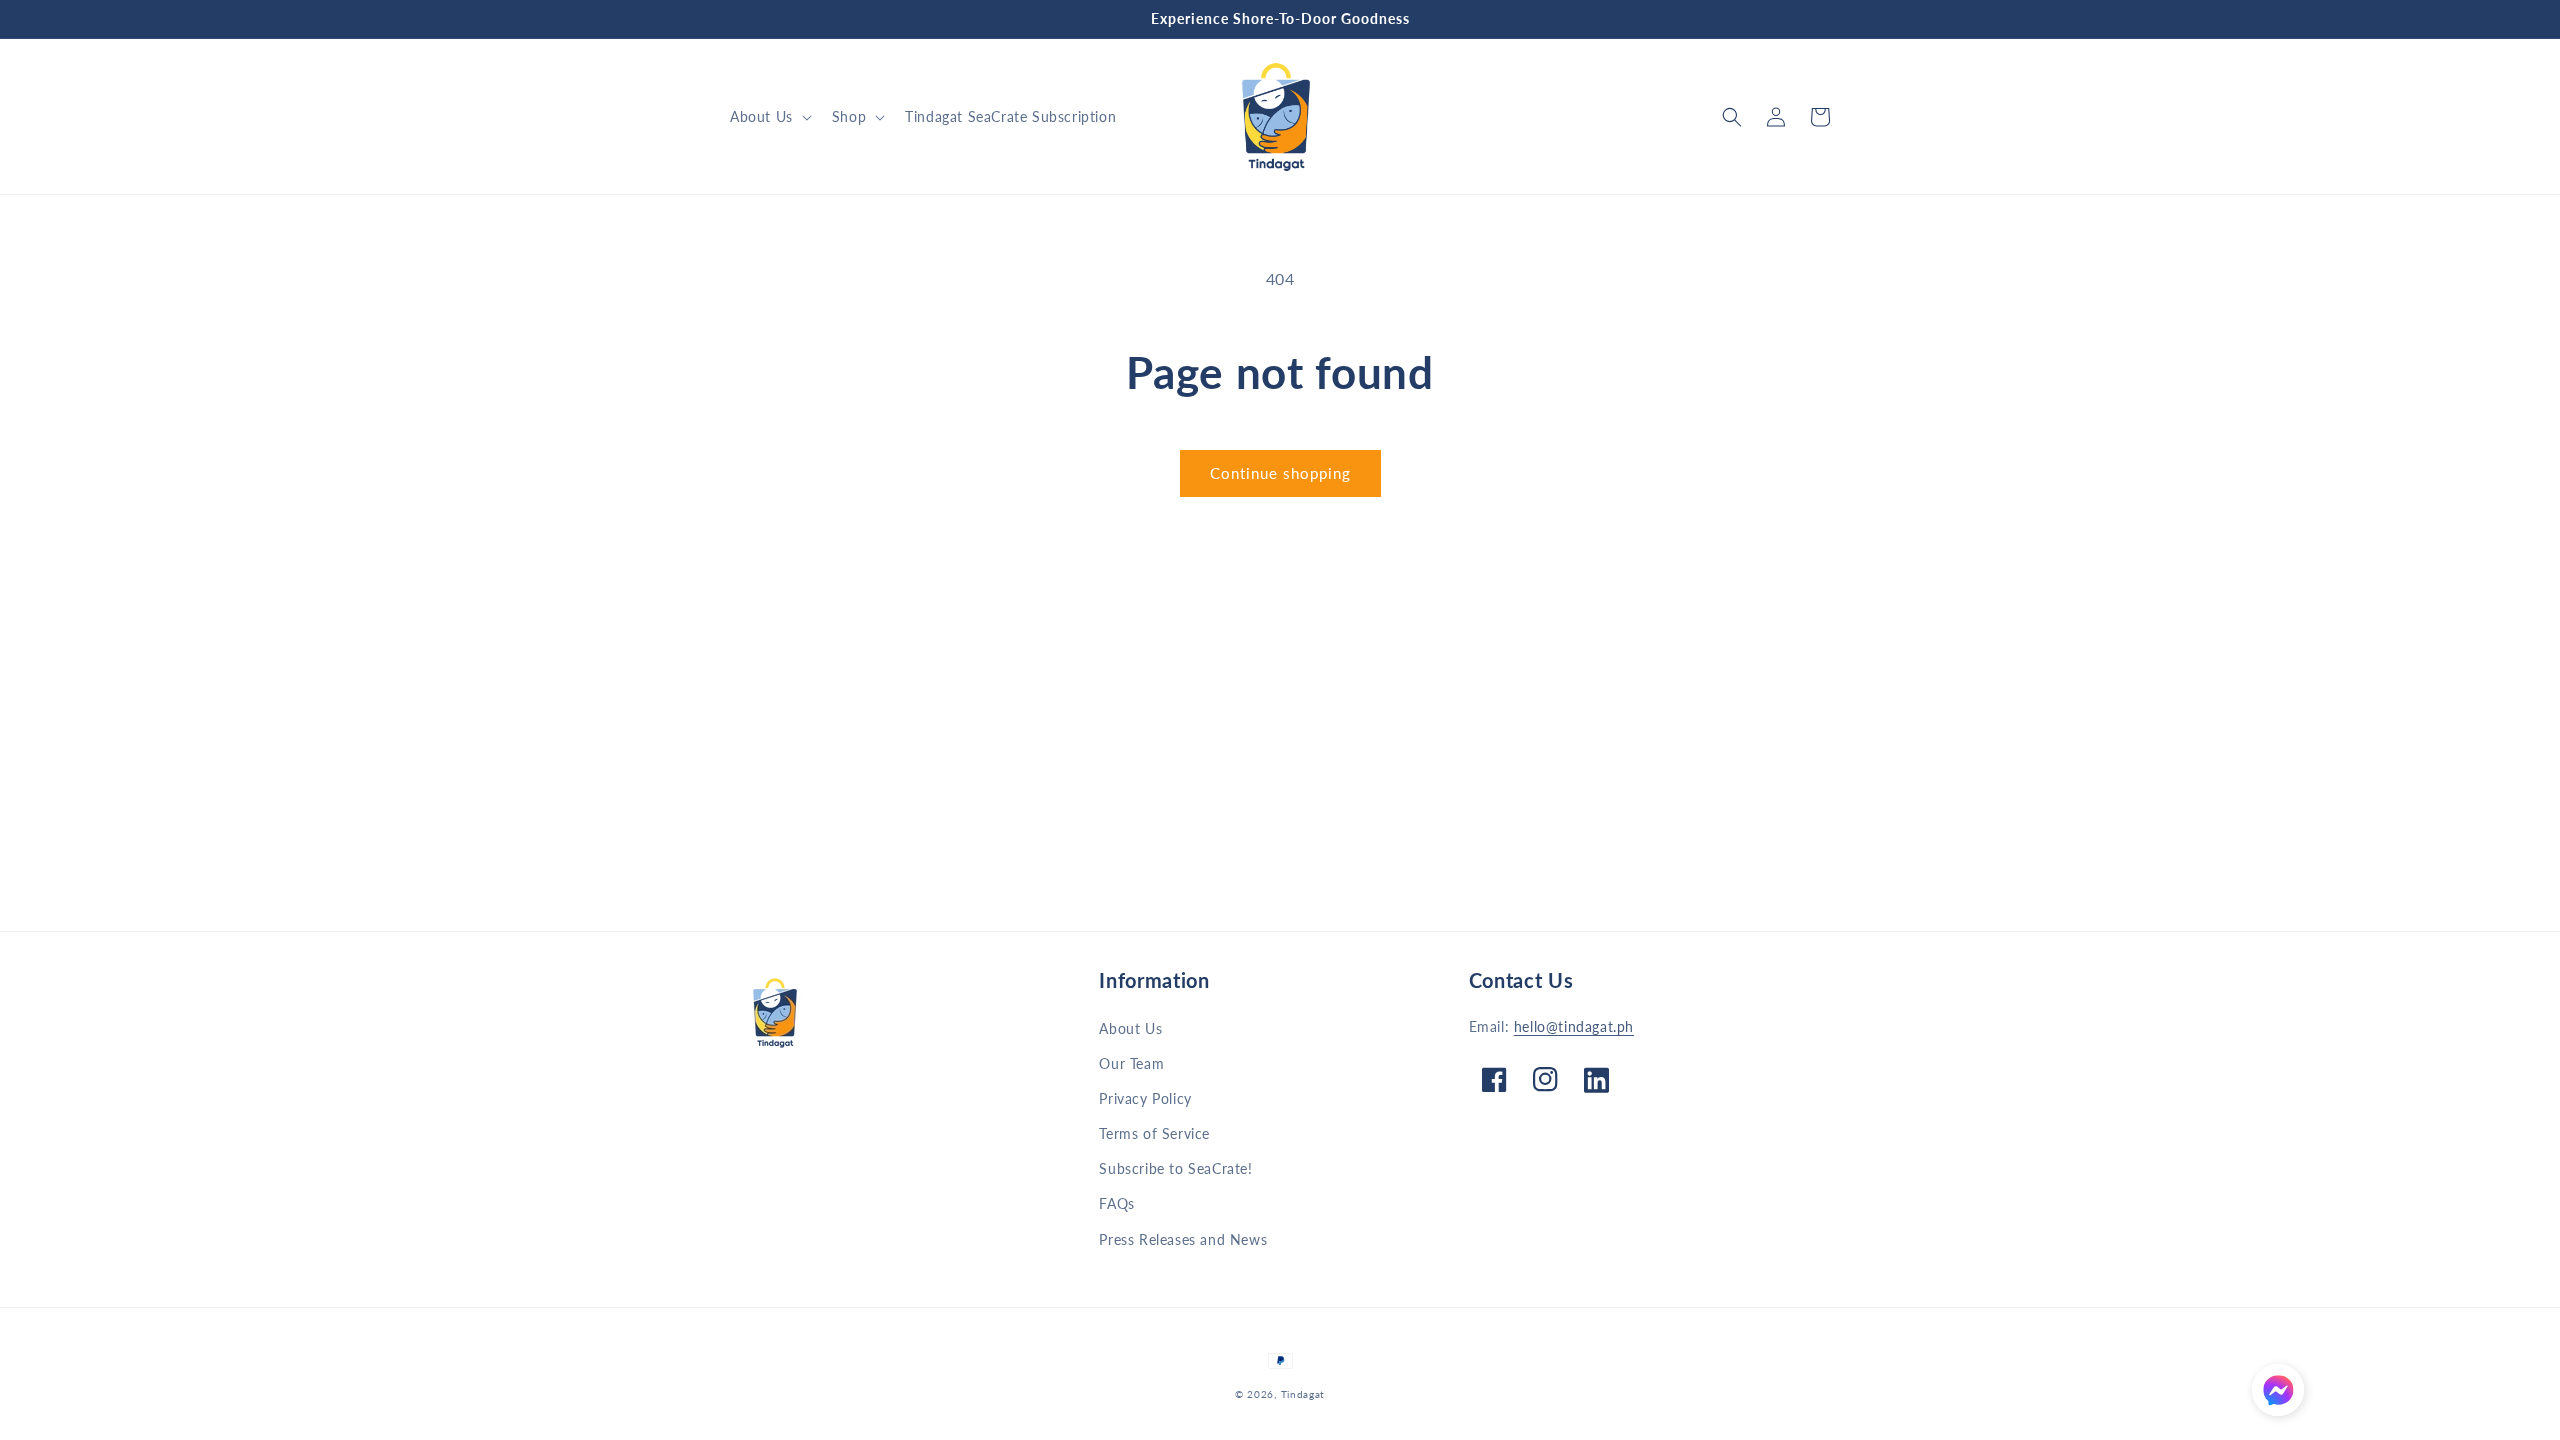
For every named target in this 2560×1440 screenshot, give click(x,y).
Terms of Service (1154, 1133)
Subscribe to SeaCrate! (1175, 1168)
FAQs (1116, 1203)
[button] (769, 117)
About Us (1130, 1028)
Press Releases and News (1183, 1239)
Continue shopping (1280, 473)
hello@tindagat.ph (1574, 1026)
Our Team (1131, 1063)
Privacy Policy (1145, 1098)
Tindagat (1303, 1394)
